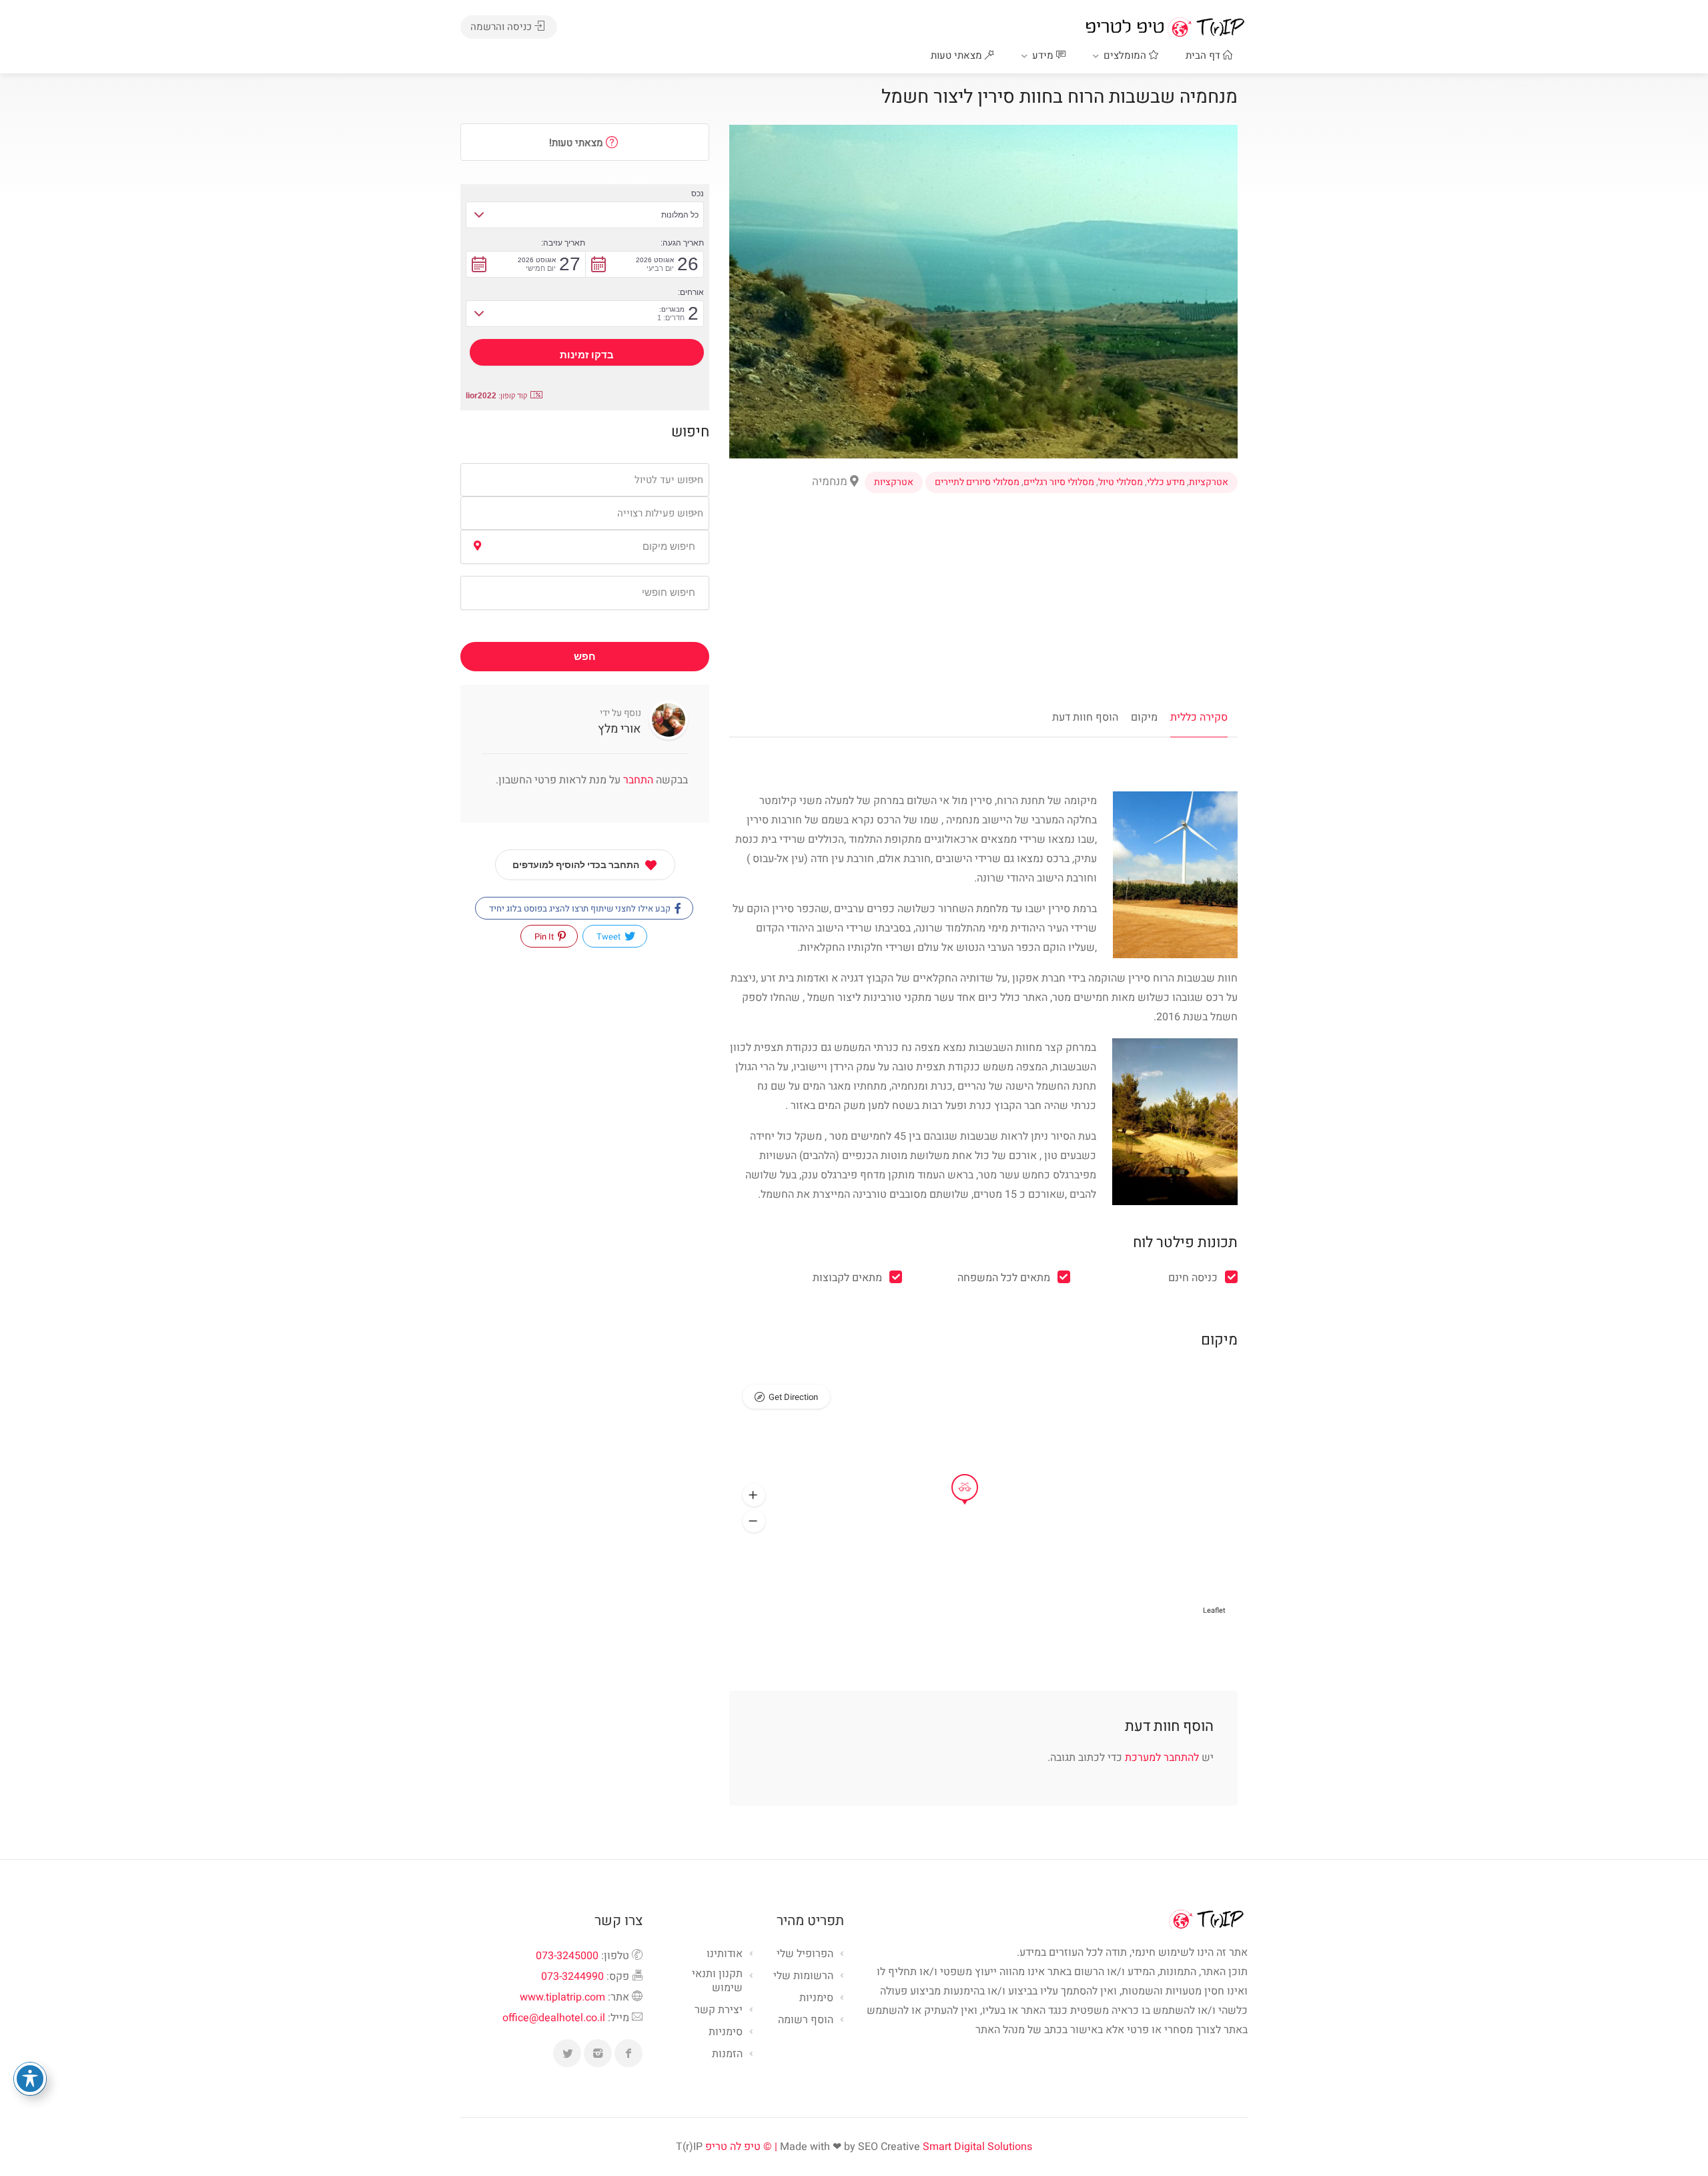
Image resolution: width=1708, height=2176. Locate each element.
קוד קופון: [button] (496, 396)
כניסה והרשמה (502, 27)
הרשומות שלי (803, 1976)
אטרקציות (1209, 482)
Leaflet (1214, 1610)
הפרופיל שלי (805, 1954)
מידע (1044, 55)
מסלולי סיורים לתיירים (977, 482)
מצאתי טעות (958, 55)
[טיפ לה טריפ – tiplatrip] (1165, 27)
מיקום (1144, 717)
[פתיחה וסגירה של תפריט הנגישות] (30, 2079)
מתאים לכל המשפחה (1004, 1278)
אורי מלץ (619, 729)
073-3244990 (572, 1976)
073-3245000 (567, 1956)
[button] (754, 1495)
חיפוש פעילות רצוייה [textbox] (660, 513)
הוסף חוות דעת (1085, 717)
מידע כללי (1166, 482)
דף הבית (1204, 55)
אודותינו (725, 1954)
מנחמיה (831, 481)
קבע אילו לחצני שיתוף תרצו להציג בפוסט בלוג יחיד (581, 909)
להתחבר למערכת (1162, 1758)
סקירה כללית (1199, 717)
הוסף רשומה (806, 2021)
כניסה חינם (1193, 1278)
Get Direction (793, 1397)
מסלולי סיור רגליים (1059, 482)
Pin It (545, 937)
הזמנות (727, 2055)
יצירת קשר (719, 2011)
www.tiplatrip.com (562, 1997)
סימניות (726, 2033)
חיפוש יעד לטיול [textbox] (669, 480)
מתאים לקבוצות (847, 1278)
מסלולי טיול (1121, 482)
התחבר (637, 780)
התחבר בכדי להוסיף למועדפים (576, 865)
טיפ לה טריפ (733, 2147)
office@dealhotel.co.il (554, 2018)
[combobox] (585, 480)
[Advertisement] (983, 608)
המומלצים (1126, 55)
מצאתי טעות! (577, 143)
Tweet (609, 937)
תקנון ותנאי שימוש (717, 1981)
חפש (585, 657)
